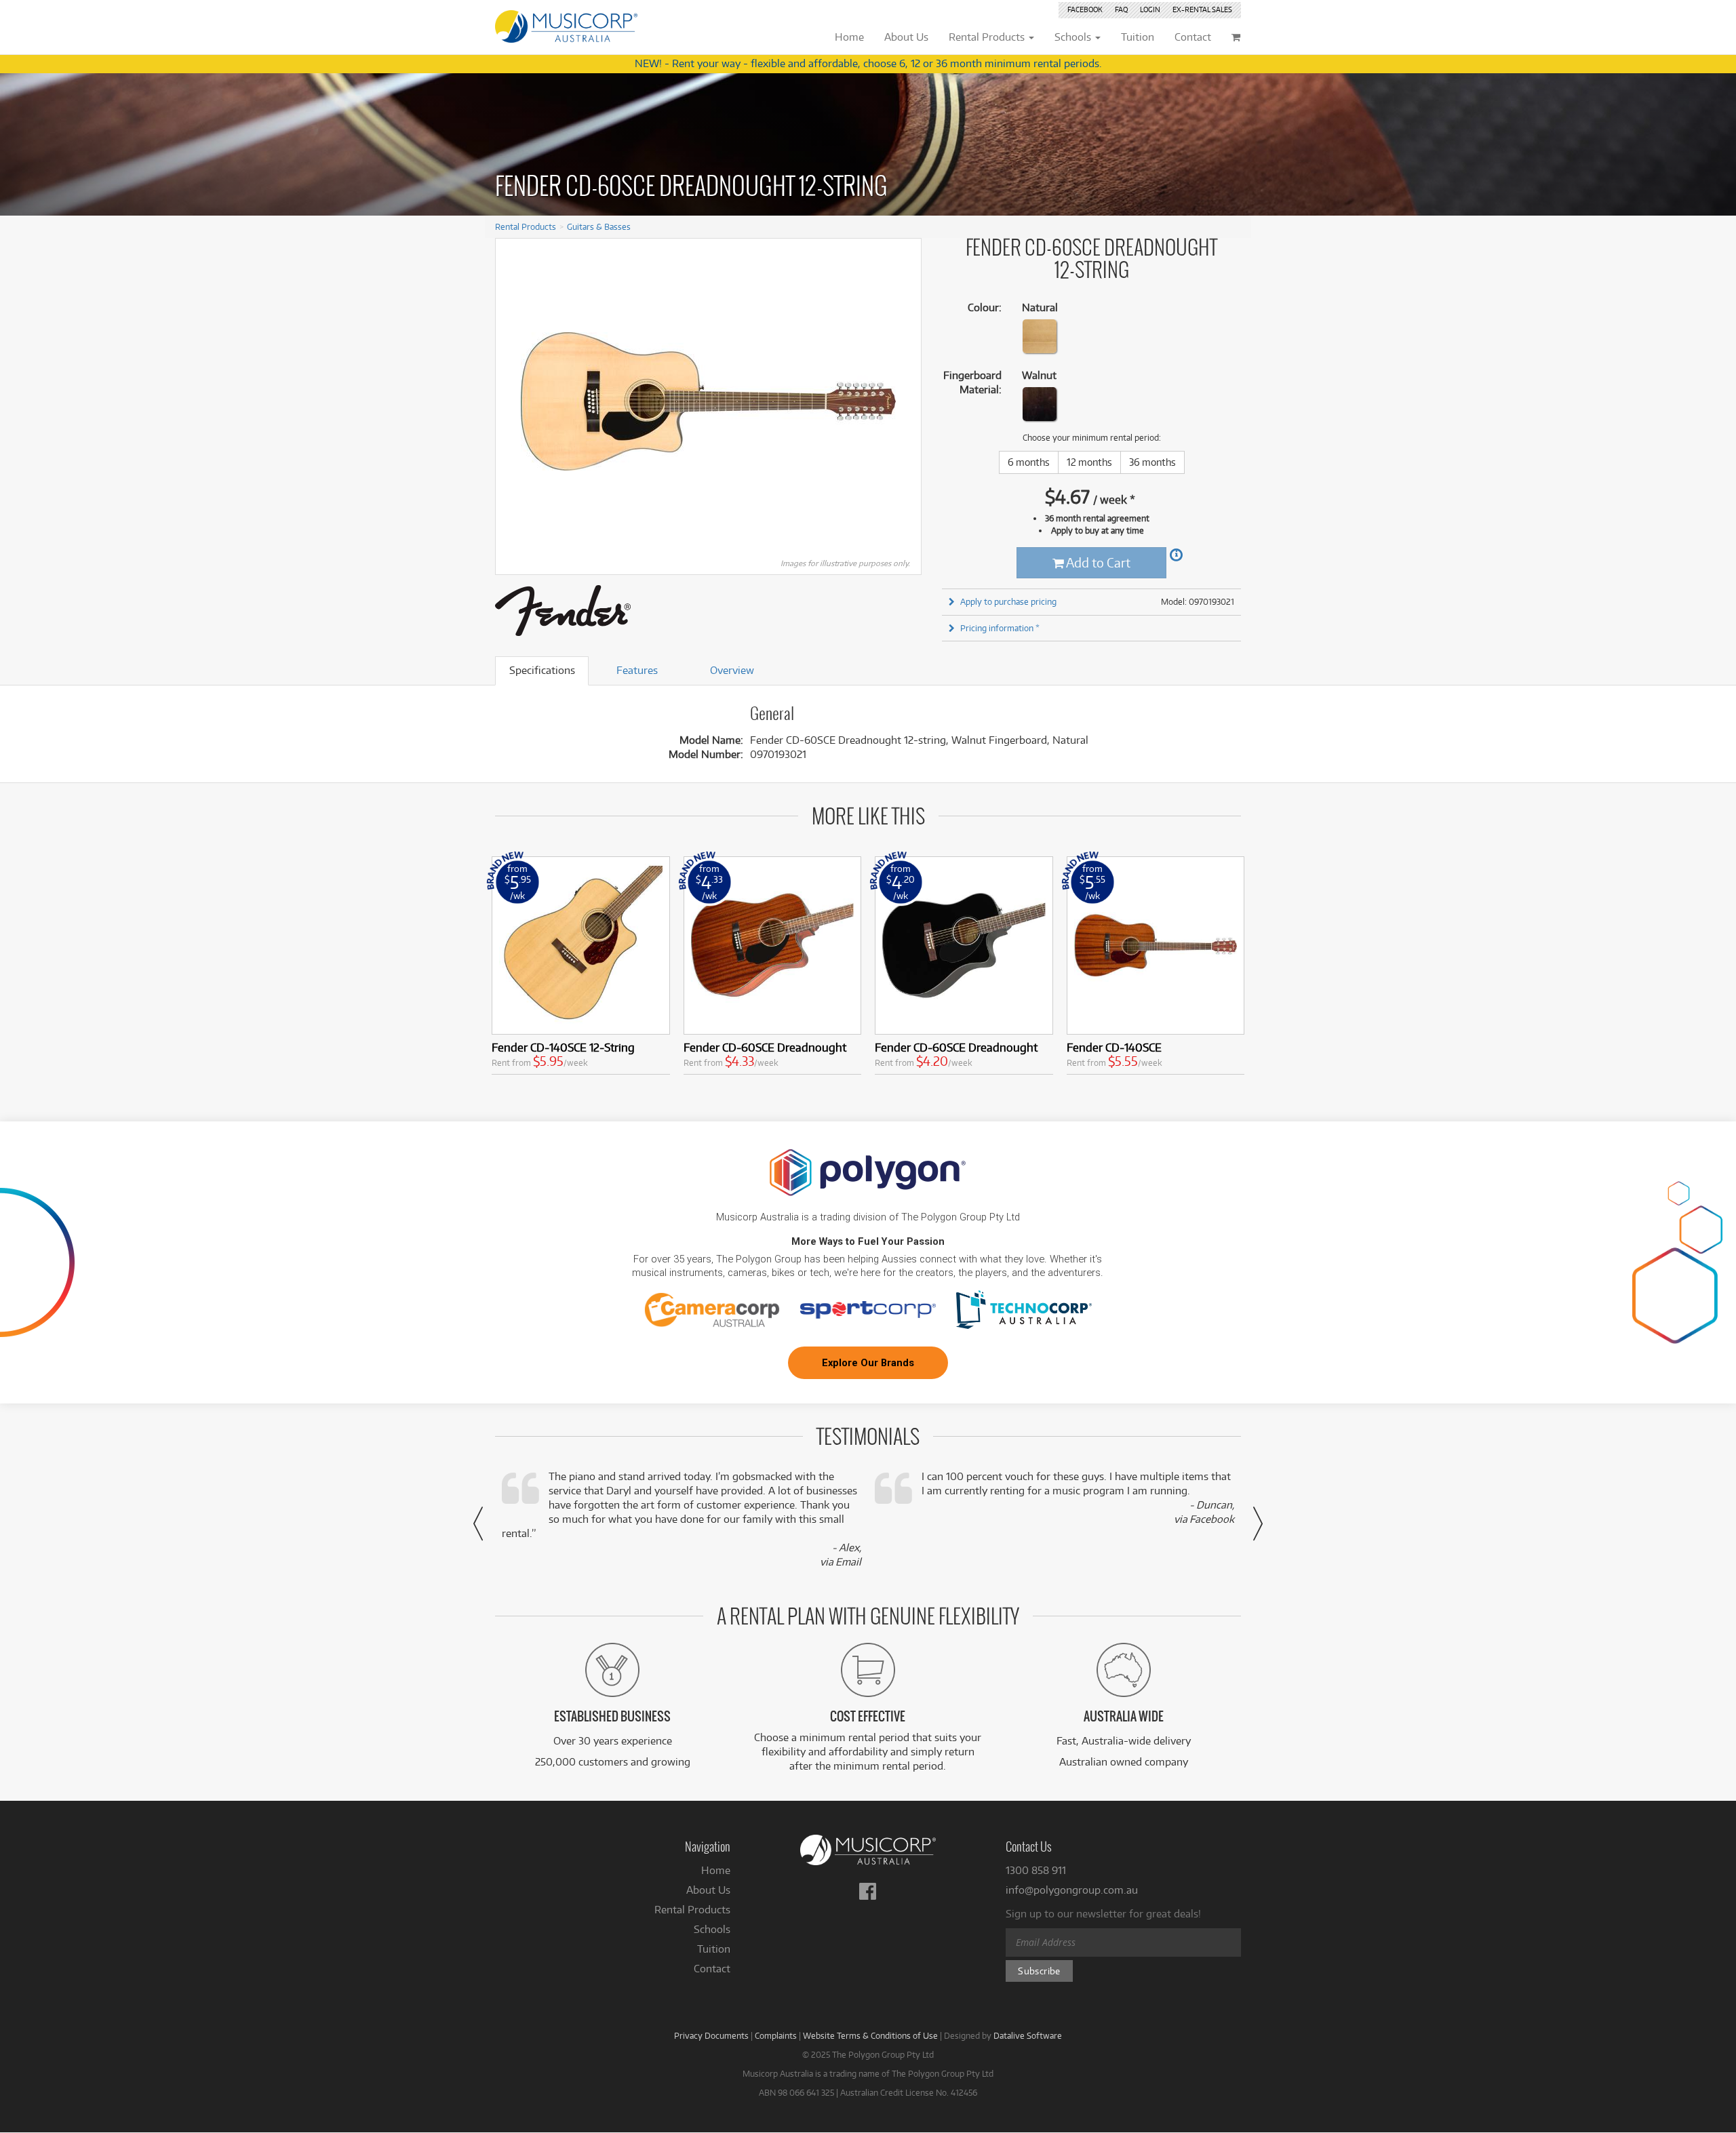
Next (904, 401)
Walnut (1039, 375)
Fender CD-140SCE (1114, 1047)
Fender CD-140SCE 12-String (563, 1047)
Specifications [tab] (542, 670)
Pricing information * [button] (1000, 628)
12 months (1089, 462)
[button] (478, 1523)
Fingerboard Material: (972, 382)
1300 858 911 (1036, 1870)
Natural (1040, 307)
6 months (1029, 462)
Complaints (776, 2035)
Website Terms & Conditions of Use (870, 2035)
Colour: (985, 307)
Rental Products (526, 226)
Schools (712, 1929)
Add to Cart (1097, 562)
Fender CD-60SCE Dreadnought (765, 1047)
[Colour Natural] (1040, 336)
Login (1150, 9)
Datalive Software (1028, 2035)
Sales (1202, 9)
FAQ (1121, 9)
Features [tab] (637, 670)
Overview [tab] (732, 670)
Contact (712, 1969)
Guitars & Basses (599, 226)
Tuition (714, 1949)
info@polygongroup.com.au (1072, 1890)
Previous (513, 401)
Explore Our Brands (868, 1363)
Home (716, 1870)
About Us (708, 1890)
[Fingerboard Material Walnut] (1040, 404)
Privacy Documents (711, 2035)
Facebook (1085, 9)
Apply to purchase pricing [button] (1008, 601)
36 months (1152, 462)
